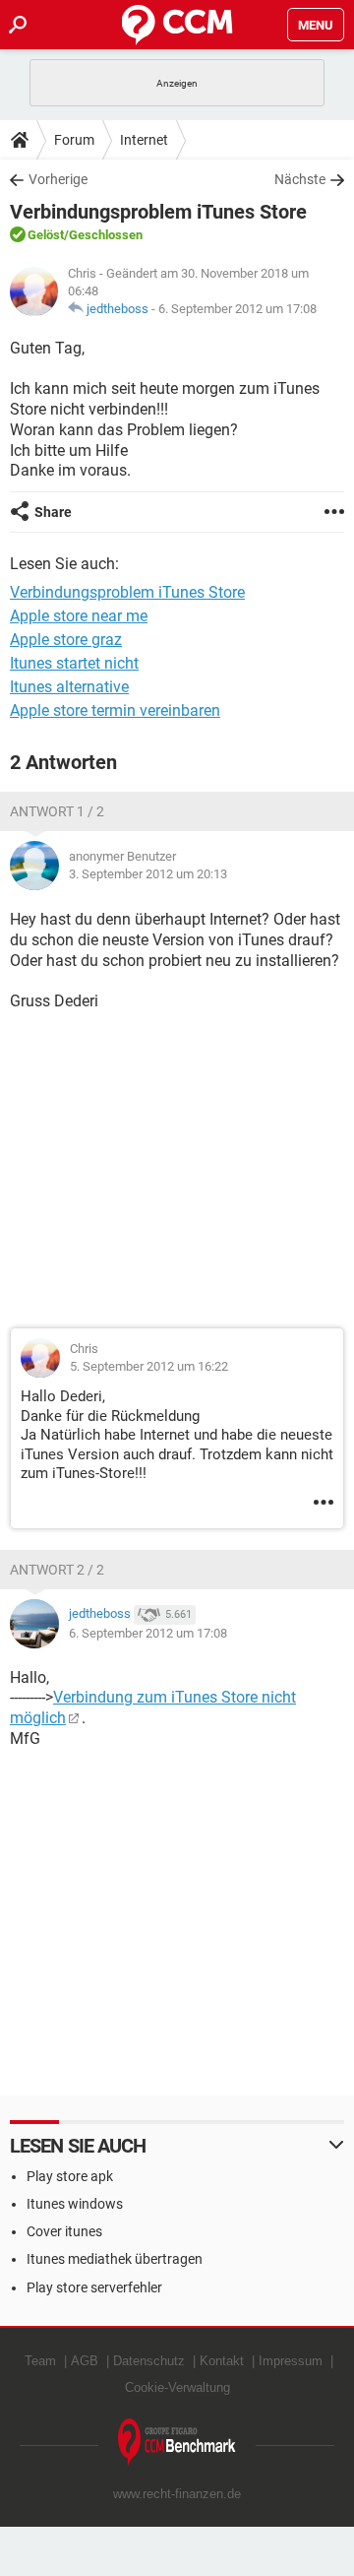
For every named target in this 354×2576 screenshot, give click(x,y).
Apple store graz (66, 640)
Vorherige (58, 179)
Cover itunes (64, 2231)
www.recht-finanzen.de (177, 2494)
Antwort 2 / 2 (57, 1570)
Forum (74, 140)
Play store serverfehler (94, 2287)
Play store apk (70, 2176)
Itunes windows (75, 2204)
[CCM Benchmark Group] (177, 2443)
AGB (85, 2361)
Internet (144, 140)
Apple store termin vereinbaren (115, 710)
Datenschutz (149, 2361)
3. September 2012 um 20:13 (148, 874)
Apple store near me (79, 616)
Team (40, 2361)
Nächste (300, 179)
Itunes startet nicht (74, 663)
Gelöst (46, 235)
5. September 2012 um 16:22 (149, 1366)
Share (53, 512)
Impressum (291, 2361)
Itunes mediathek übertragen (115, 2259)
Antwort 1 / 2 (57, 811)
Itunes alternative (69, 687)
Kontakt (222, 2361)
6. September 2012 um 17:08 (237, 309)
